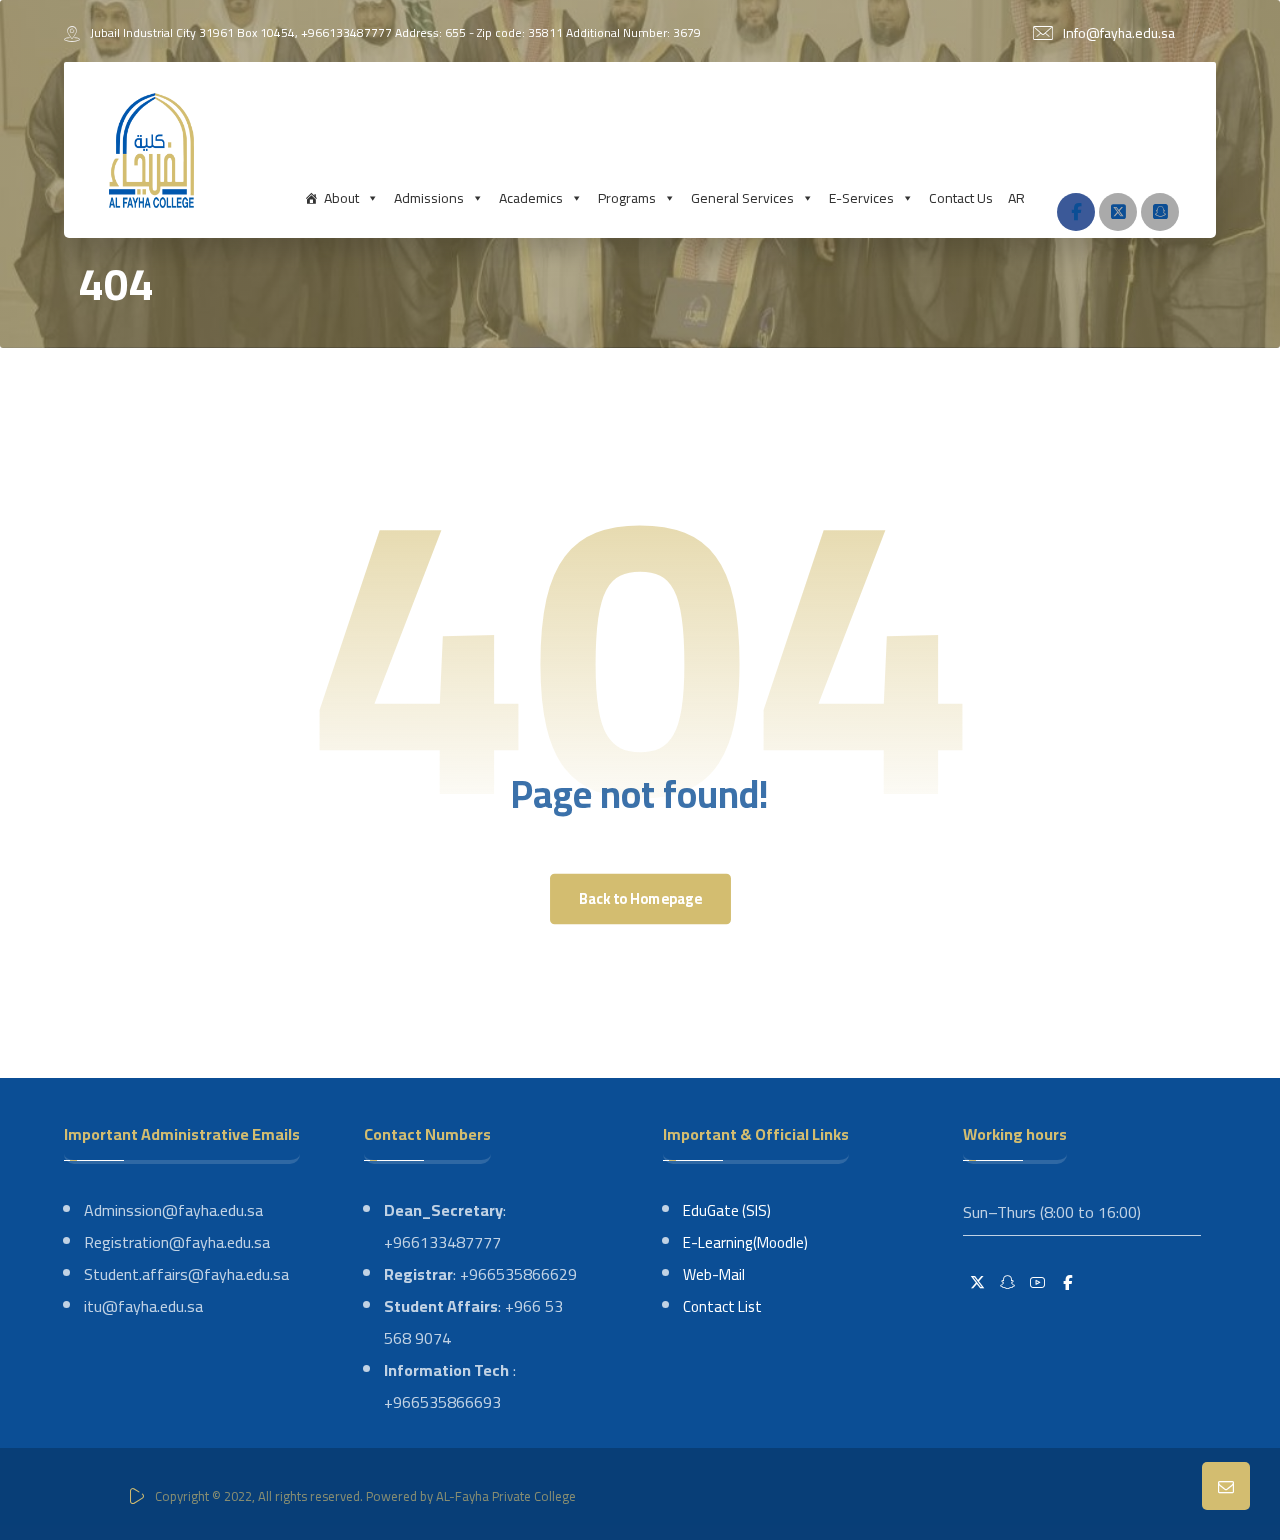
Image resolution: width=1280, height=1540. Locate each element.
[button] (1076, 212)
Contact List (722, 1306)
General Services (742, 198)
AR (1016, 198)
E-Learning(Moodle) (745, 1242)
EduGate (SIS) (727, 1210)
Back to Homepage (639, 898)
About (341, 198)
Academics (531, 198)
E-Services (861, 198)
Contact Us (961, 198)
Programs (627, 198)
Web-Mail (714, 1274)
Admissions (429, 198)
